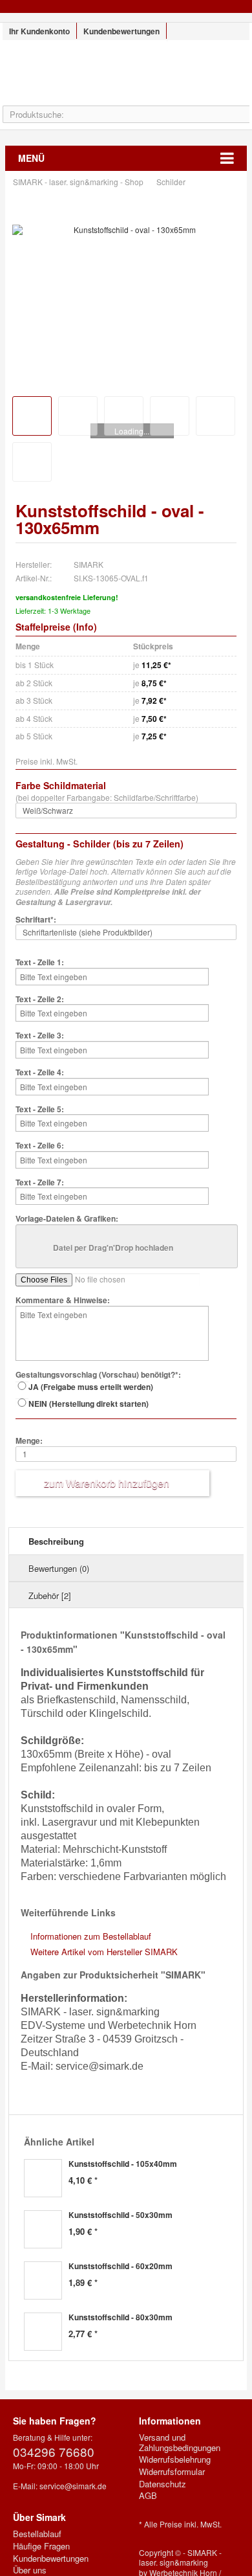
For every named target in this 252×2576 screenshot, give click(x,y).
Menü (31, 158)
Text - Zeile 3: (40, 1036)
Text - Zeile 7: (40, 1183)
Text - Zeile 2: (40, 1000)
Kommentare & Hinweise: (63, 1301)
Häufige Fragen (41, 2546)
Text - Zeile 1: (40, 963)
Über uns (30, 2570)
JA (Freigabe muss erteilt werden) (91, 1387)
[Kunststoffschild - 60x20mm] (43, 2280)
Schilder (172, 182)
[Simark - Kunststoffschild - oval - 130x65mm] (130, 230)
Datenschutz (163, 2484)
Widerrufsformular (172, 2472)
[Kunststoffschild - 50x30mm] (43, 2229)
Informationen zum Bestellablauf (91, 1936)
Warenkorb (219, 73)
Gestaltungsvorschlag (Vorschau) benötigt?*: (98, 1375)
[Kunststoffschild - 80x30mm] (43, 2332)
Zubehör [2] (50, 1596)
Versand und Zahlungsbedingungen (180, 2442)
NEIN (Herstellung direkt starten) (89, 1404)
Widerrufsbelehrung (175, 2459)
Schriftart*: (36, 920)
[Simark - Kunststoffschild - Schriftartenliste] (32, 462)
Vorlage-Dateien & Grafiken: (67, 1219)
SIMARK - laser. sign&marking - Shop (126, 79)
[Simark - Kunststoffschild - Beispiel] (78, 416)
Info (85, 627)
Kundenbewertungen (121, 31)
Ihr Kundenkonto (39, 31)
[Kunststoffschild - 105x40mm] (43, 2178)
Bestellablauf (37, 2534)
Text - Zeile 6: (40, 1146)
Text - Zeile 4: (40, 1073)
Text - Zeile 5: (40, 1110)
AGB (148, 2496)
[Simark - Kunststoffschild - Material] (215, 416)
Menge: (29, 1441)
